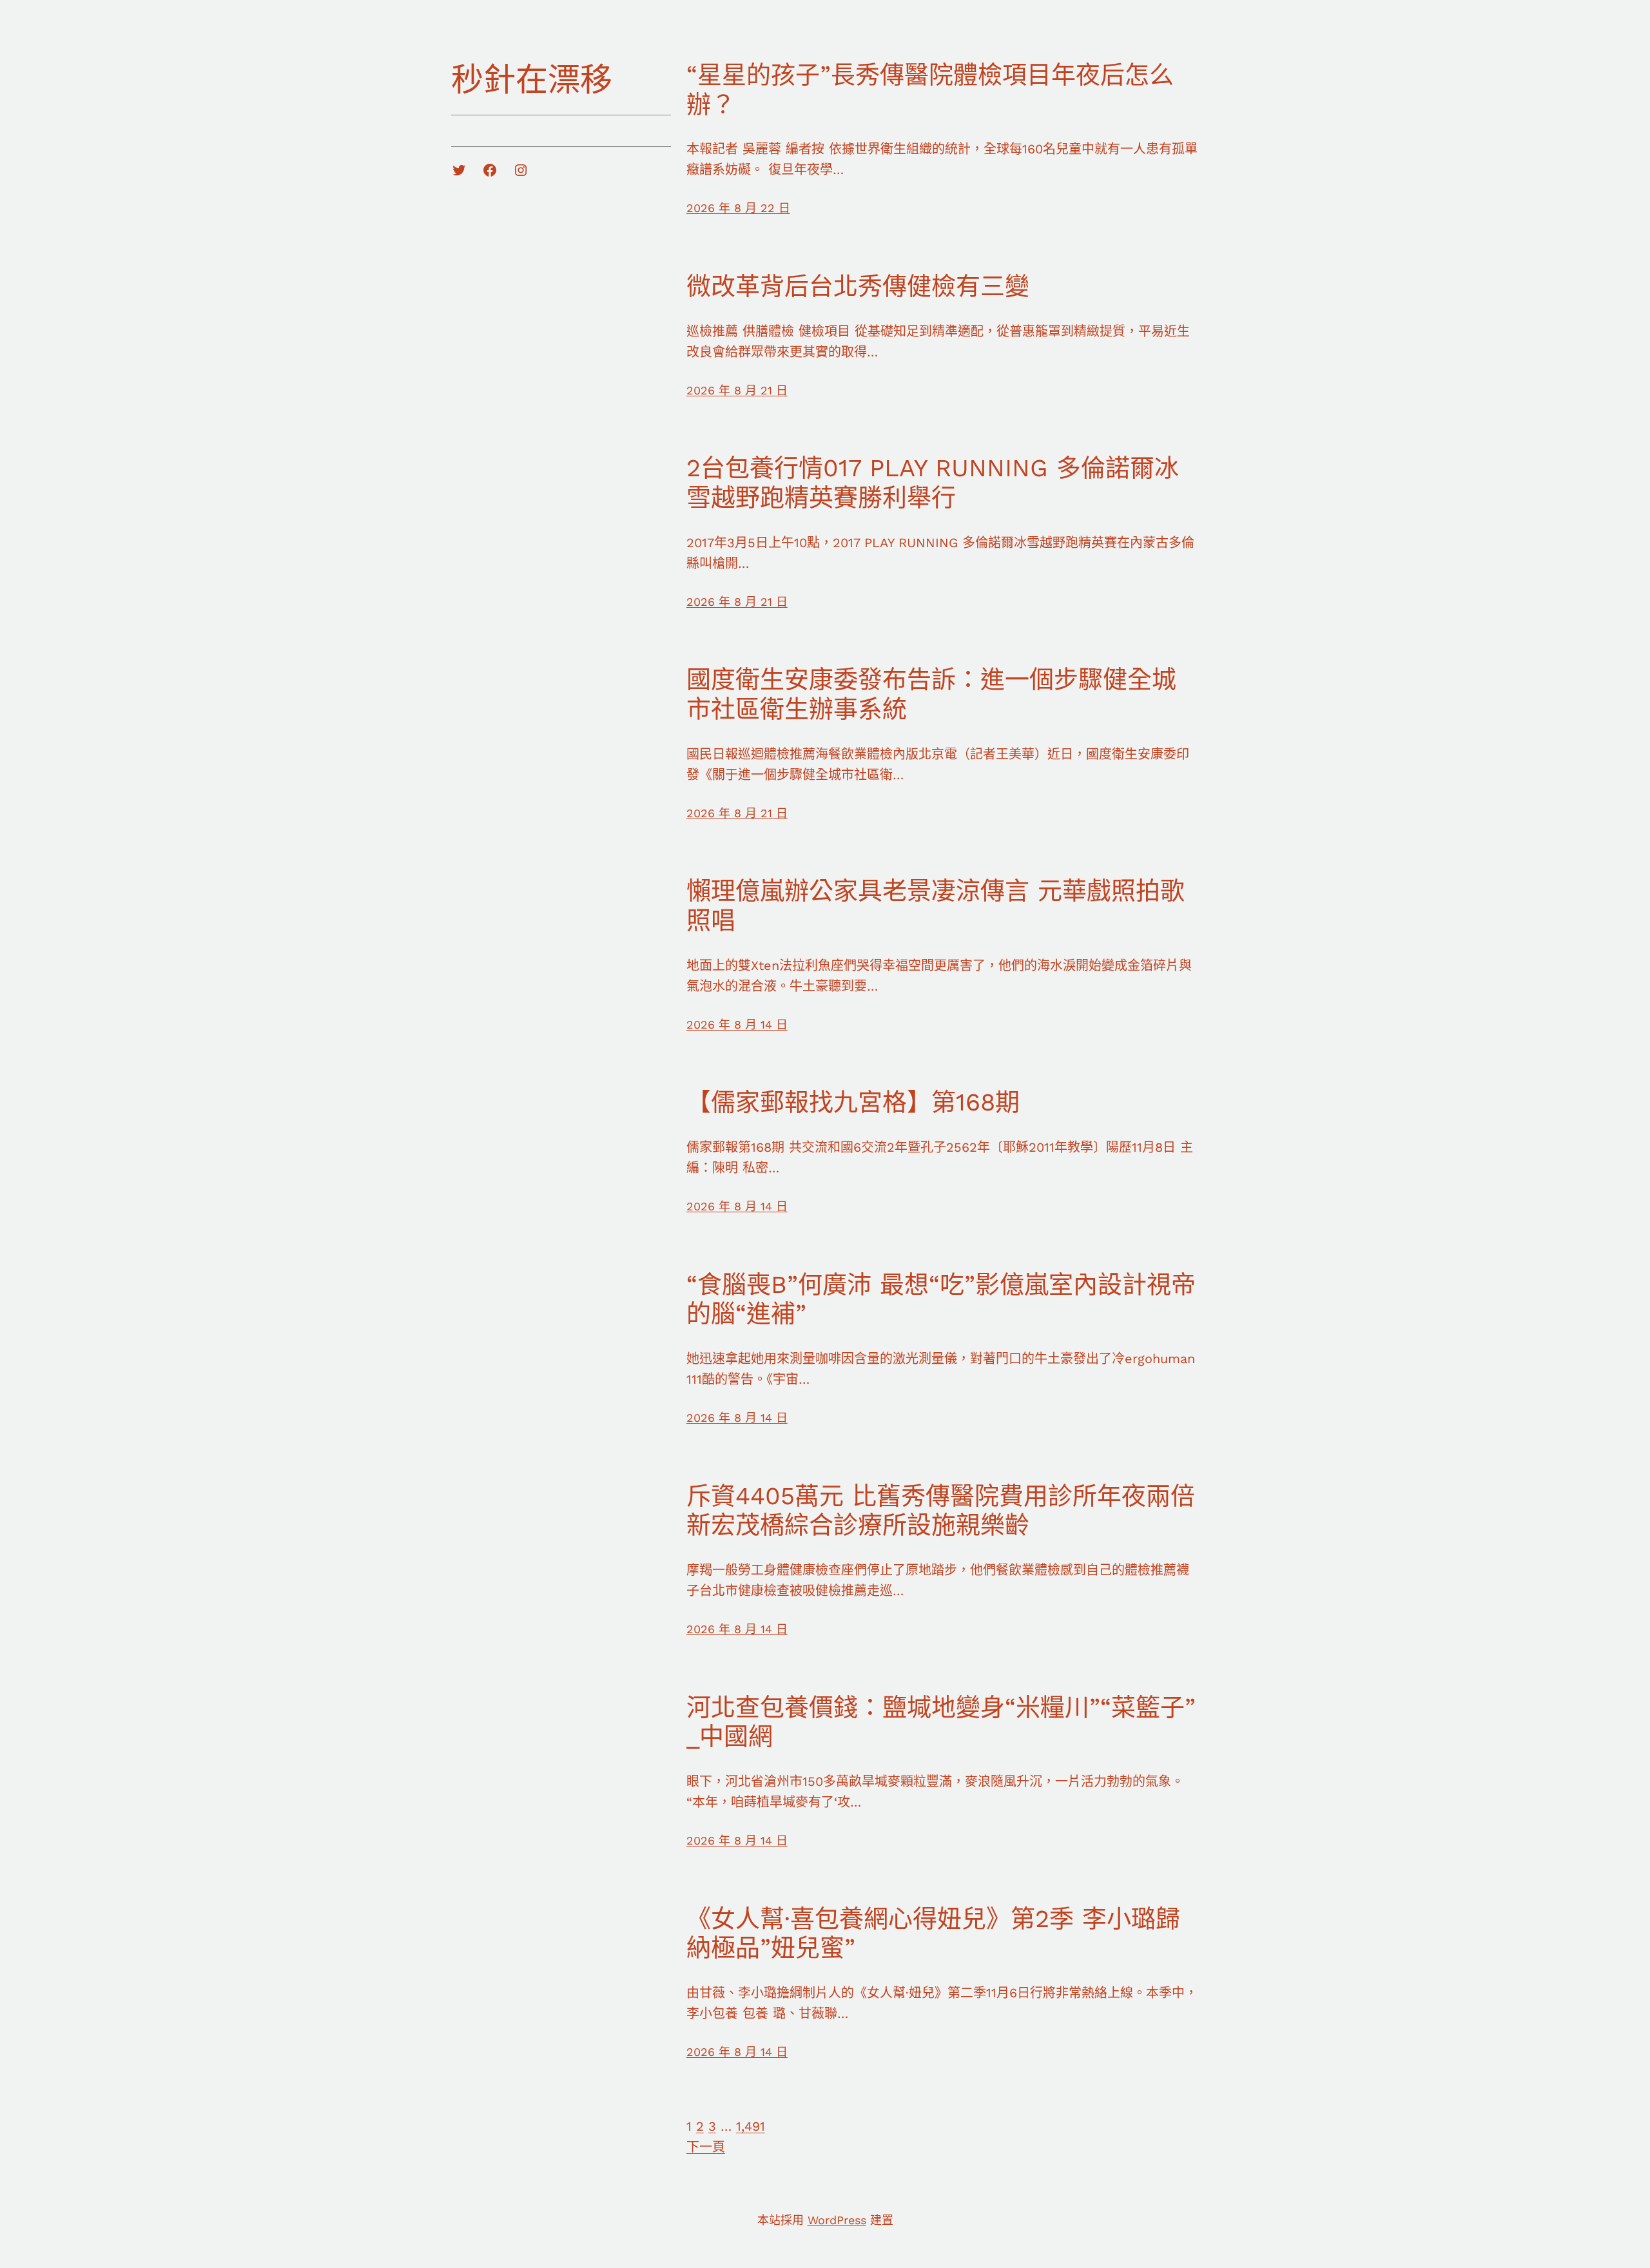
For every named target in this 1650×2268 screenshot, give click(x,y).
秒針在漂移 (532, 80)
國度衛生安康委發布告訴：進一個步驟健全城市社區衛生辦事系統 (931, 694)
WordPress (837, 2220)
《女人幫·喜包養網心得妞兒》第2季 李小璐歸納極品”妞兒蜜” (933, 1934)
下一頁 (706, 2147)
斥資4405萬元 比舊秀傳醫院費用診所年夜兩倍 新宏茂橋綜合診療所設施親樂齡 (941, 1511)
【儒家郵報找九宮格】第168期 (853, 1102)
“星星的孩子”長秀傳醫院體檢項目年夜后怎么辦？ (930, 90)
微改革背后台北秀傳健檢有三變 (858, 286)
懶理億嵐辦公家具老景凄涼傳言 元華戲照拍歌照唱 (936, 906)
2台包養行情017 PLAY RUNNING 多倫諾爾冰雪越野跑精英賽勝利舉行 (933, 483)
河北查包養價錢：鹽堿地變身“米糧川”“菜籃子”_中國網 (941, 1722)
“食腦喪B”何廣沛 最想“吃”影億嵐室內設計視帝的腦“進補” (941, 1299)
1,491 (751, 2126)
